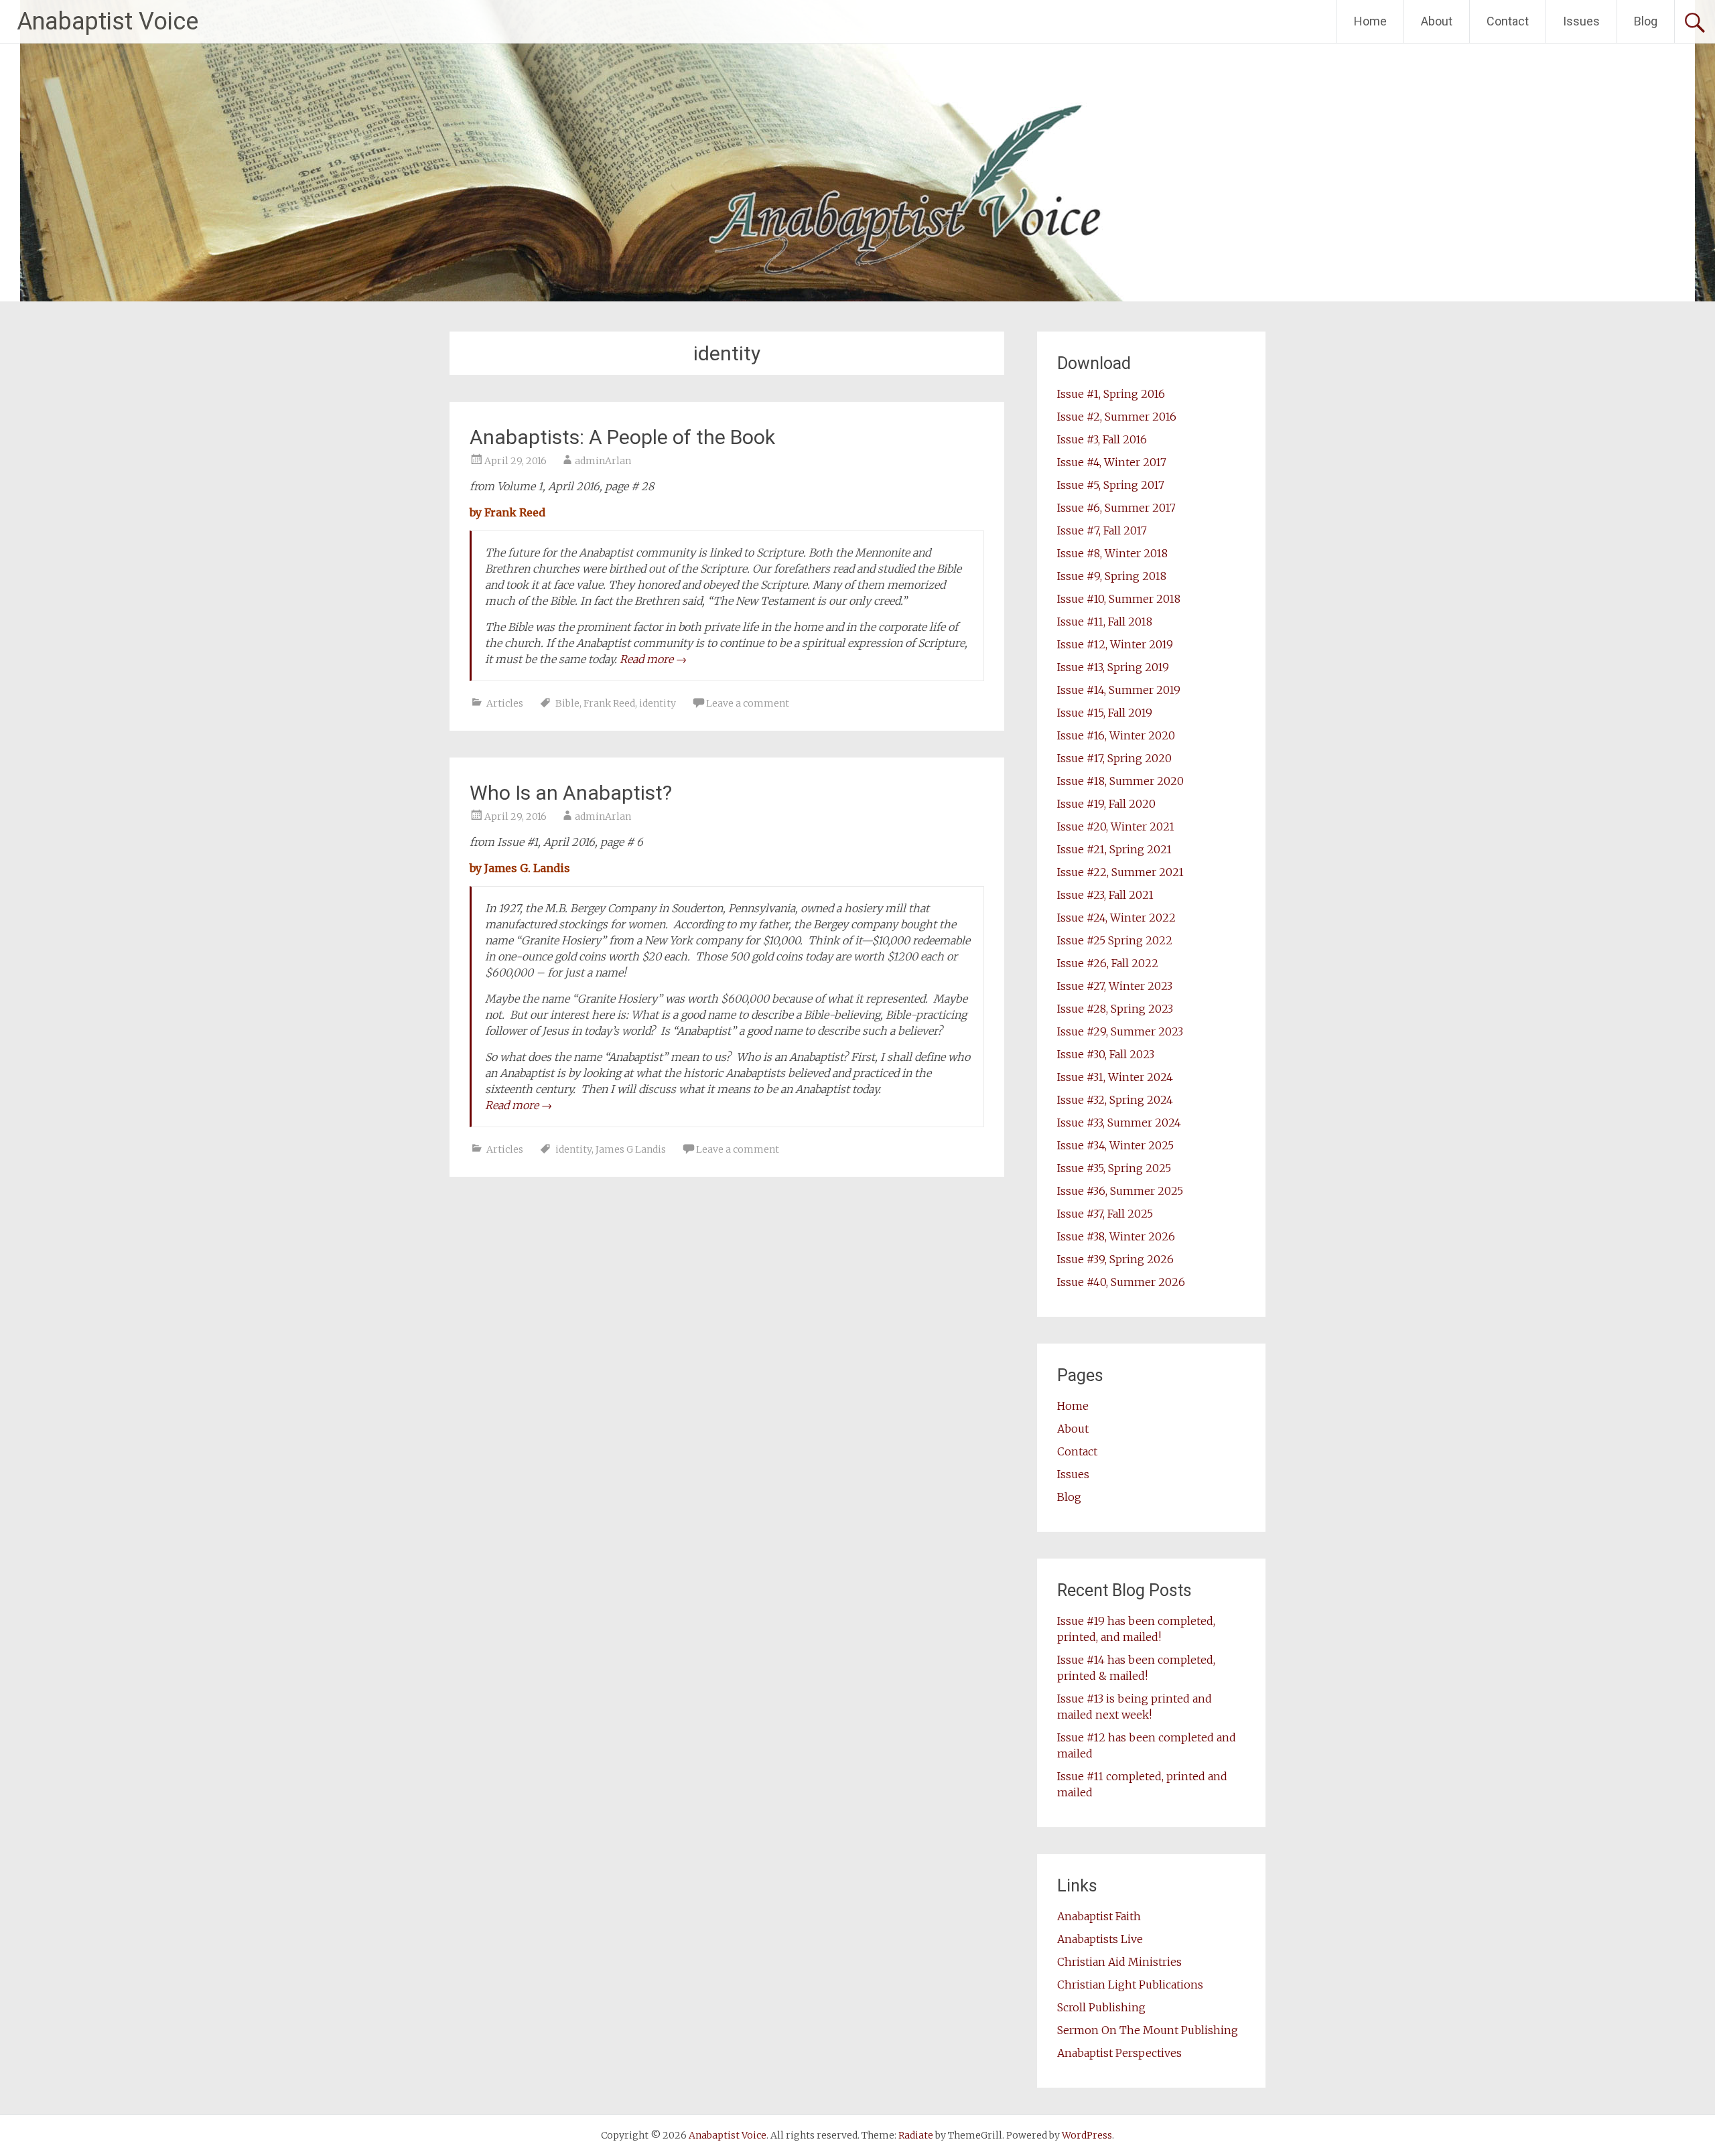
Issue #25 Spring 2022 (1115, 940)
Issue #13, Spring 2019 (1113, 667)
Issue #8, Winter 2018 (1112, 553)
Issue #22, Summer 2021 (1120, 872)
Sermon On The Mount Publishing (1148, 2030)
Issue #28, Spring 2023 (1115, 1009)
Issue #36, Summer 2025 (1120, 1191)
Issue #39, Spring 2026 (1115, 1259)
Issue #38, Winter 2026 (1116, 1236)
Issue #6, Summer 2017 (1116, 508)
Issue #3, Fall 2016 (1102, 439)
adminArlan (603, 461)
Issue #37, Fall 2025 (1105, 1214)
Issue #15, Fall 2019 (1105, 713)
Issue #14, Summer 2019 (1119, 690)
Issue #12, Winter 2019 (1115, 644)
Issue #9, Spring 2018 (1112, 576)
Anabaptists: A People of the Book (622, 437)
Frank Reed (609, 703)
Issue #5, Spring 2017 (1111, 485)
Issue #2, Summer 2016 (1117, 417)
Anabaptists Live (1100, 1939)
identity (658, 703)
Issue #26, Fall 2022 (1108, 963)
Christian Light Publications (1130, 1985)
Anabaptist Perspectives (1119, 2053)
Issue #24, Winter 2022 (1116, 918)
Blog (1646, 21)
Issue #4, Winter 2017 (1112, 462)
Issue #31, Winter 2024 (1115, 1077)
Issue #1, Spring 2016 (1111, 394)
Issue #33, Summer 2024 (1119, 1123)
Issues (1581, 21)
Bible (567, 703)
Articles (505, 703)
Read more (653, 659)
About (1437, 21)
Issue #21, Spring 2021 (1114, 849)
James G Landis (631, 1149)
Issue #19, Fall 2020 (1106, 804)
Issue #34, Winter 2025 (1115, 1145)
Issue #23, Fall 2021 (1105, 895)
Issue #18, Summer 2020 (1120, 781)
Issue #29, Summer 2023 (1120, 1031)
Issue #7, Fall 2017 (1102, 530)
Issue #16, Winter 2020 (1116, 735)
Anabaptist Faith (1099, 1916)
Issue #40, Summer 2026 (1121, 1282)
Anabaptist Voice (108, 21)
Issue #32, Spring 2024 (1115, 1100)
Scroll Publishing (1101, 2007)
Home (1370, 21)
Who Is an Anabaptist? (571, 793)
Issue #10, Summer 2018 (1119, 599)
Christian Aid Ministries (1119, 1962)
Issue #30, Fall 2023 (1106, 1054)
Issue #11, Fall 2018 (1105, 622)
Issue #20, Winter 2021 (1116, 827)
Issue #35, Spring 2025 (1114, 1168)
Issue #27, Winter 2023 (1115, 986)
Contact (1508, 21)
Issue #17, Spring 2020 (1114, 758)
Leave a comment (748, 703)
